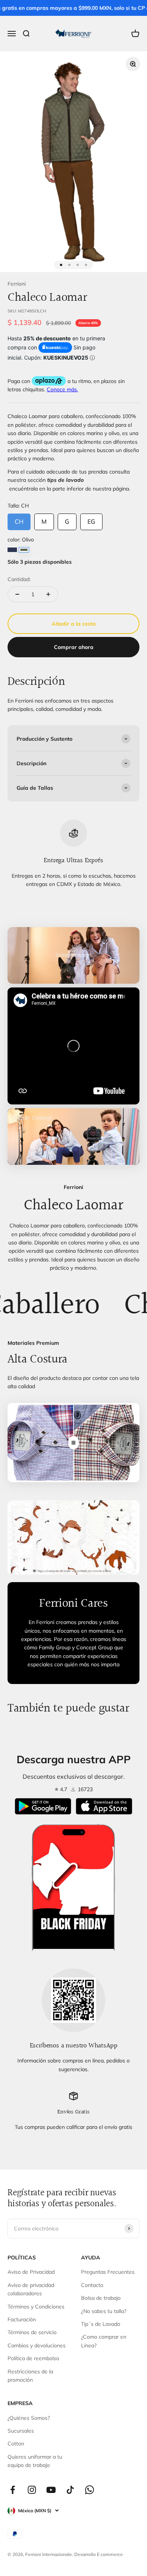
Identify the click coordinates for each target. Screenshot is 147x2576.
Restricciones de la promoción (30, 2376)
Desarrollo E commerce (99, 2554)
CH (19, 519)
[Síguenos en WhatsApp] (90, 2490)
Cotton (16, 2444)
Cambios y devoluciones (37, 2345)
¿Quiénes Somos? (29, 2418)
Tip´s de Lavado (101, 2324)
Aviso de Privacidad (31, 2272)
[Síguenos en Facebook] (13, 2490)
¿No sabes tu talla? (104, 2311)
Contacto (92, 2285)
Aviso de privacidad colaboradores (31, 2289)
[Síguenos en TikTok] (70, 2490)
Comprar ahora (74, 647)
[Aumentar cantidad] (48, 594)
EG (91, 519)
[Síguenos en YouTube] (51, 2490)
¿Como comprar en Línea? (104, 2341)
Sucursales (21, 2431)
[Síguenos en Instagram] (32, 2490)
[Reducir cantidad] (17, 594)
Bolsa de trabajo (101, 2298)
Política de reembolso (33, 2358)
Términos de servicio (32, 2332)
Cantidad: (19, 579)
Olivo (24, 550)
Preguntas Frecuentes (108, 2272)
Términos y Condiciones (36, 2307)
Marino (12, 550)
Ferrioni (17, 284)
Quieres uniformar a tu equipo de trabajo (35, 2461)
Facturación (22, 2319)
